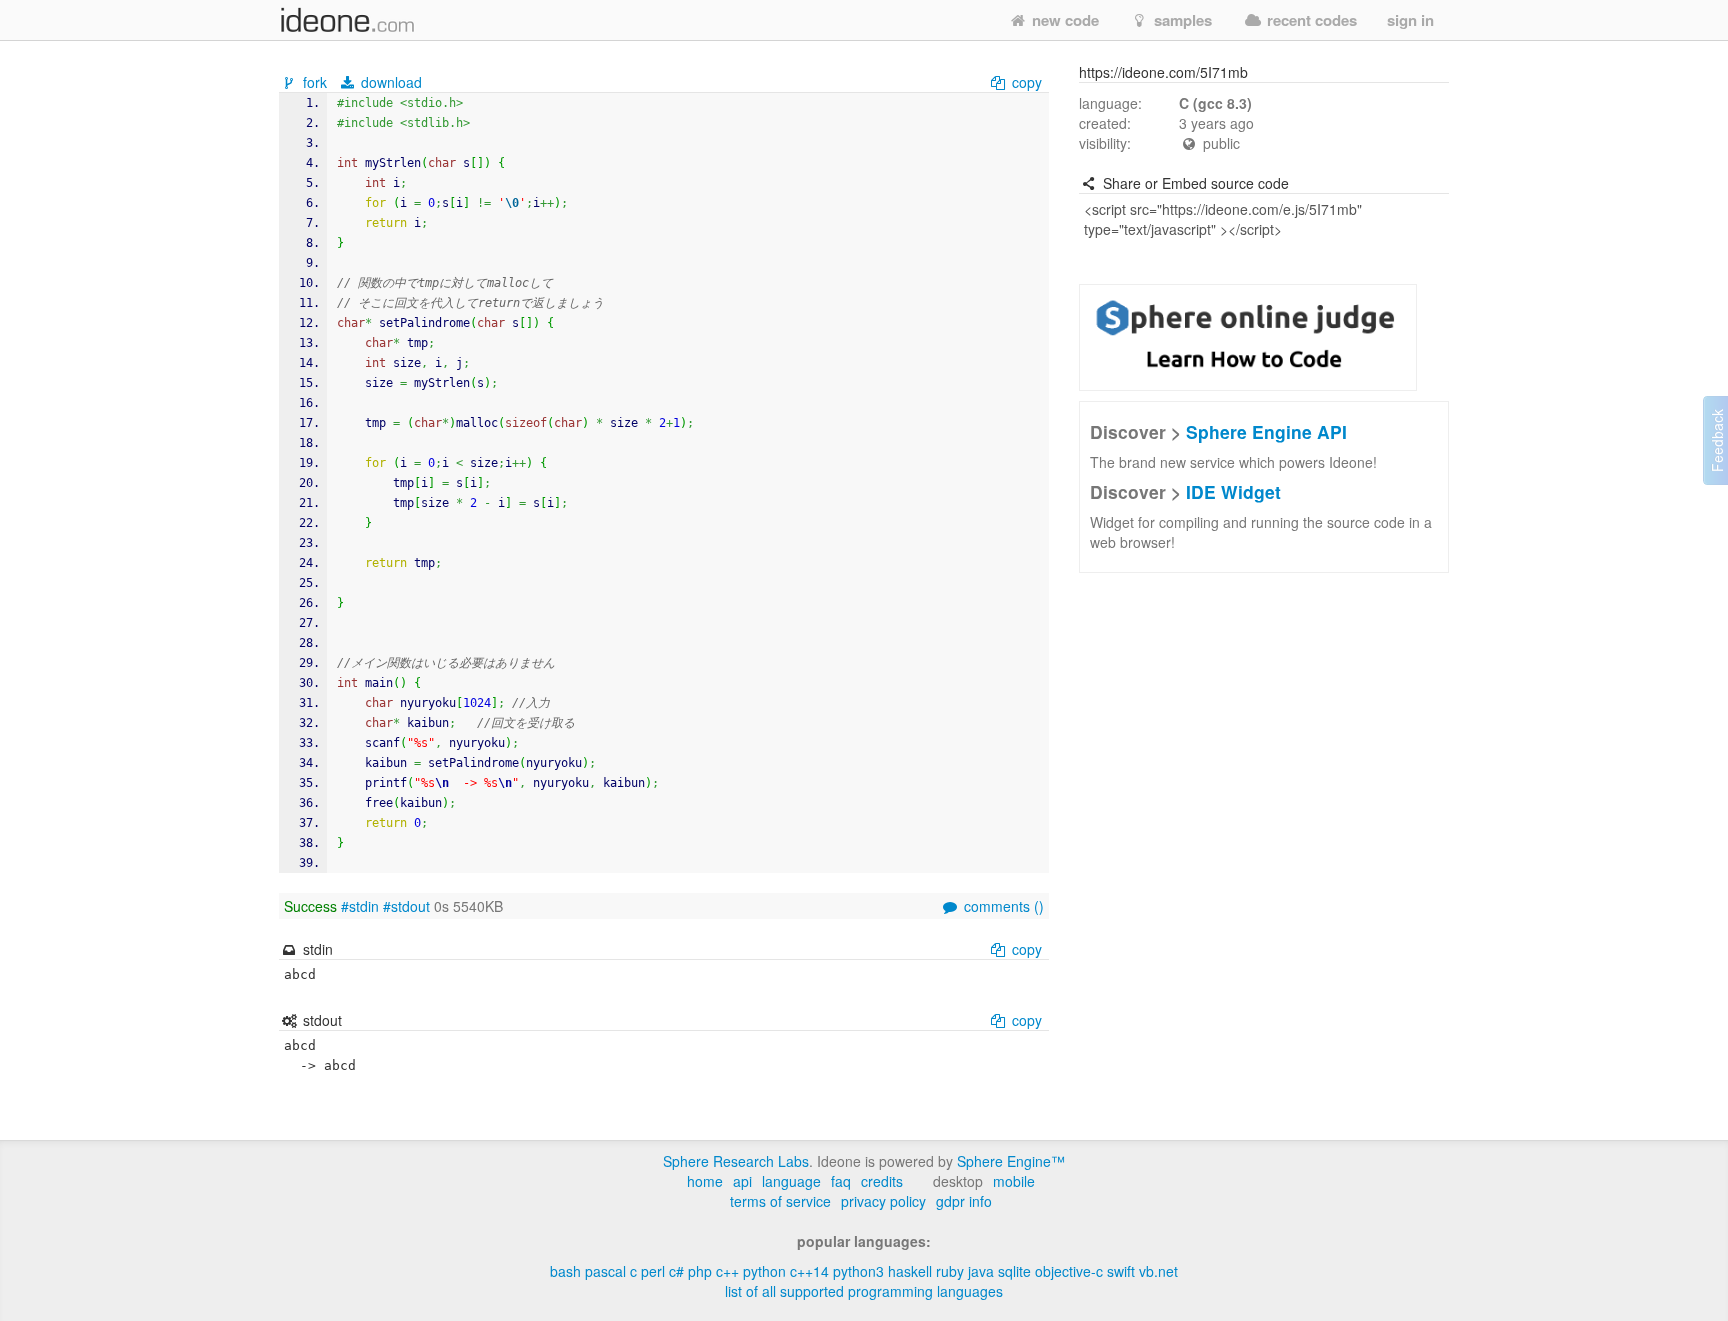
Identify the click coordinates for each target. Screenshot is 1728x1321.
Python (764, 1271)
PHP (700, 1271)
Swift (1121, 1271)
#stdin (360, 906)
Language (791, 1181)
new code (1063, 20)
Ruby (950, 1271)
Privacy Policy (883, 1201)
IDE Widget (1233, 491)
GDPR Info (964, 1201)
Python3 (858, 1271)
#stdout (406, 906)
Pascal (605, 1271)
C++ (727, 1271)
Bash (565, 1271)
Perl (653, 1271)
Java (981, 1271)
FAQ (841, 1181)
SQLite (1014, 1271)
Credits (882, 1181)
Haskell (910, 1271)
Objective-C (1069, 1271)
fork (315, 82)
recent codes (1310, 20)
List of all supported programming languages (864, 1291)
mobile (1014, 1181)
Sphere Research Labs (736, 1161)
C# (676, 1271)
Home (705, 1181)
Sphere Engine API (1266, 431)
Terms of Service (780, 1201)
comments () (1002, 906)
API (742, 1181)
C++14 (809, 1271)
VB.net (1158, 1271)
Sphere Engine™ (1011, 1161)
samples (1181, 20)
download (389, 82)
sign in (1410, 20)
